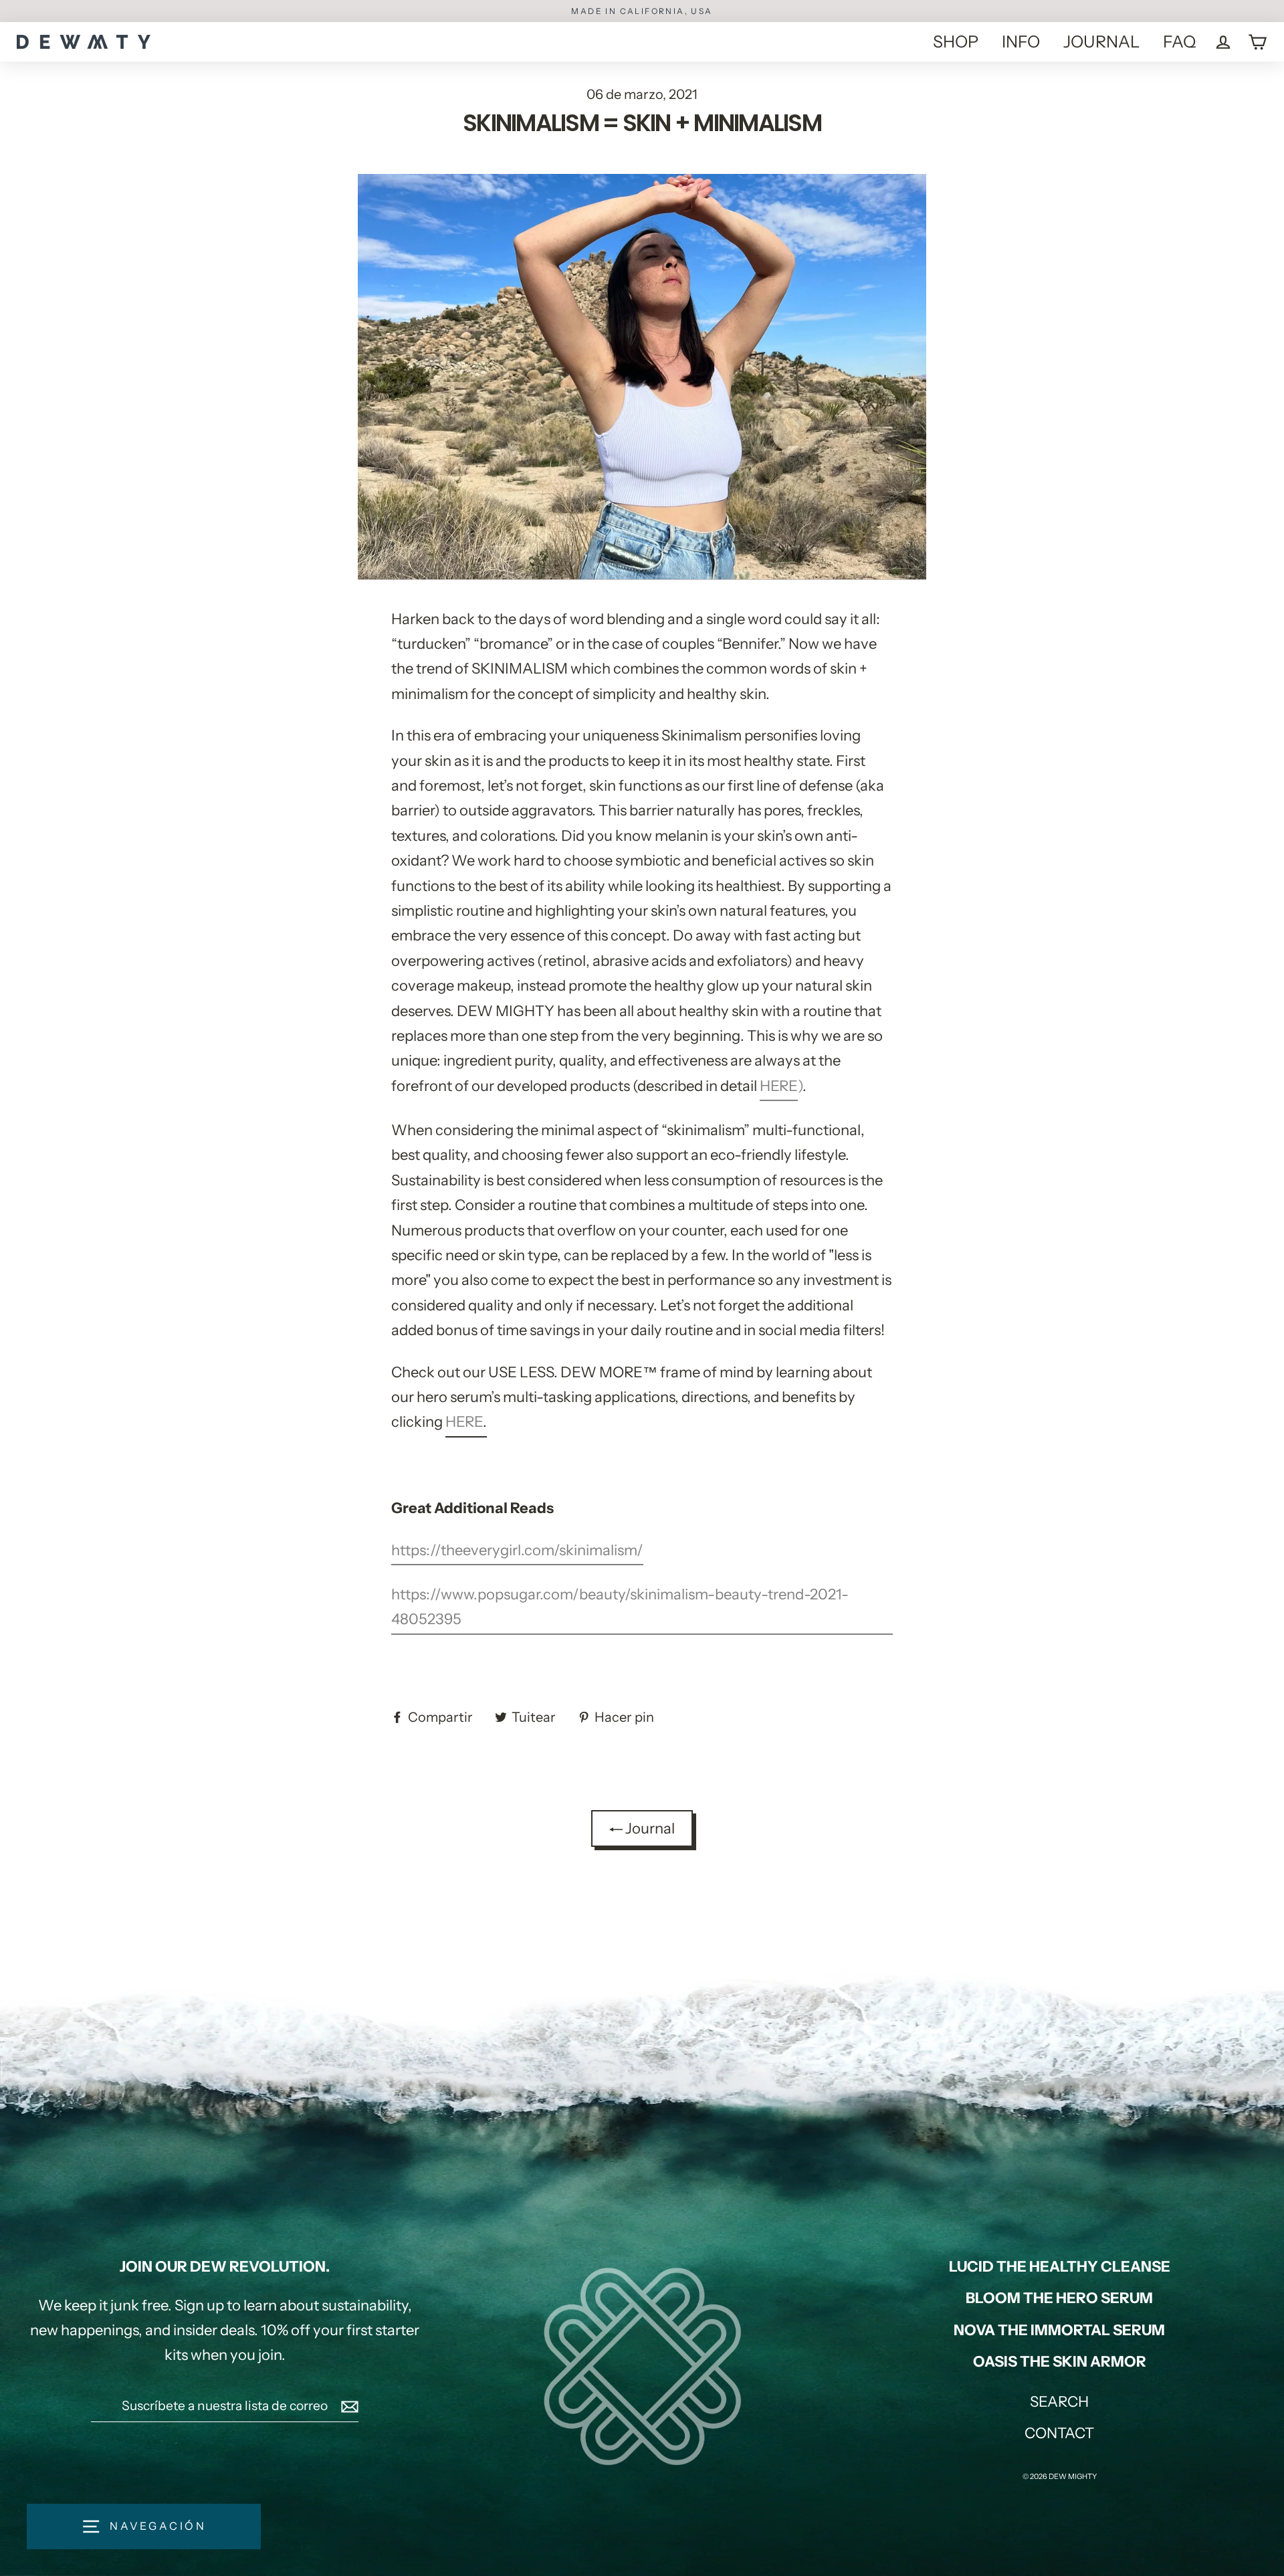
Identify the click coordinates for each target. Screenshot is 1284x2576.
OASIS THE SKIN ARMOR (1060, 2362)
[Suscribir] (348, 2406)
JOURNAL (1101, 41)
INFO (1021, 41)
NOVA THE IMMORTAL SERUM (1059, 2330)
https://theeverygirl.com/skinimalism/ (517, 1550)
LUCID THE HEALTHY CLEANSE (1060, 2267)
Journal (649, 1828)
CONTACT (1059, 2433)
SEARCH (1059, 2402)
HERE (779, 1086)
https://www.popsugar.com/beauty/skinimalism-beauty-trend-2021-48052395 (620, 1607)
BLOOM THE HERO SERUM (1059, 2298)
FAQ (1179, 41)
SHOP (956, 41)
